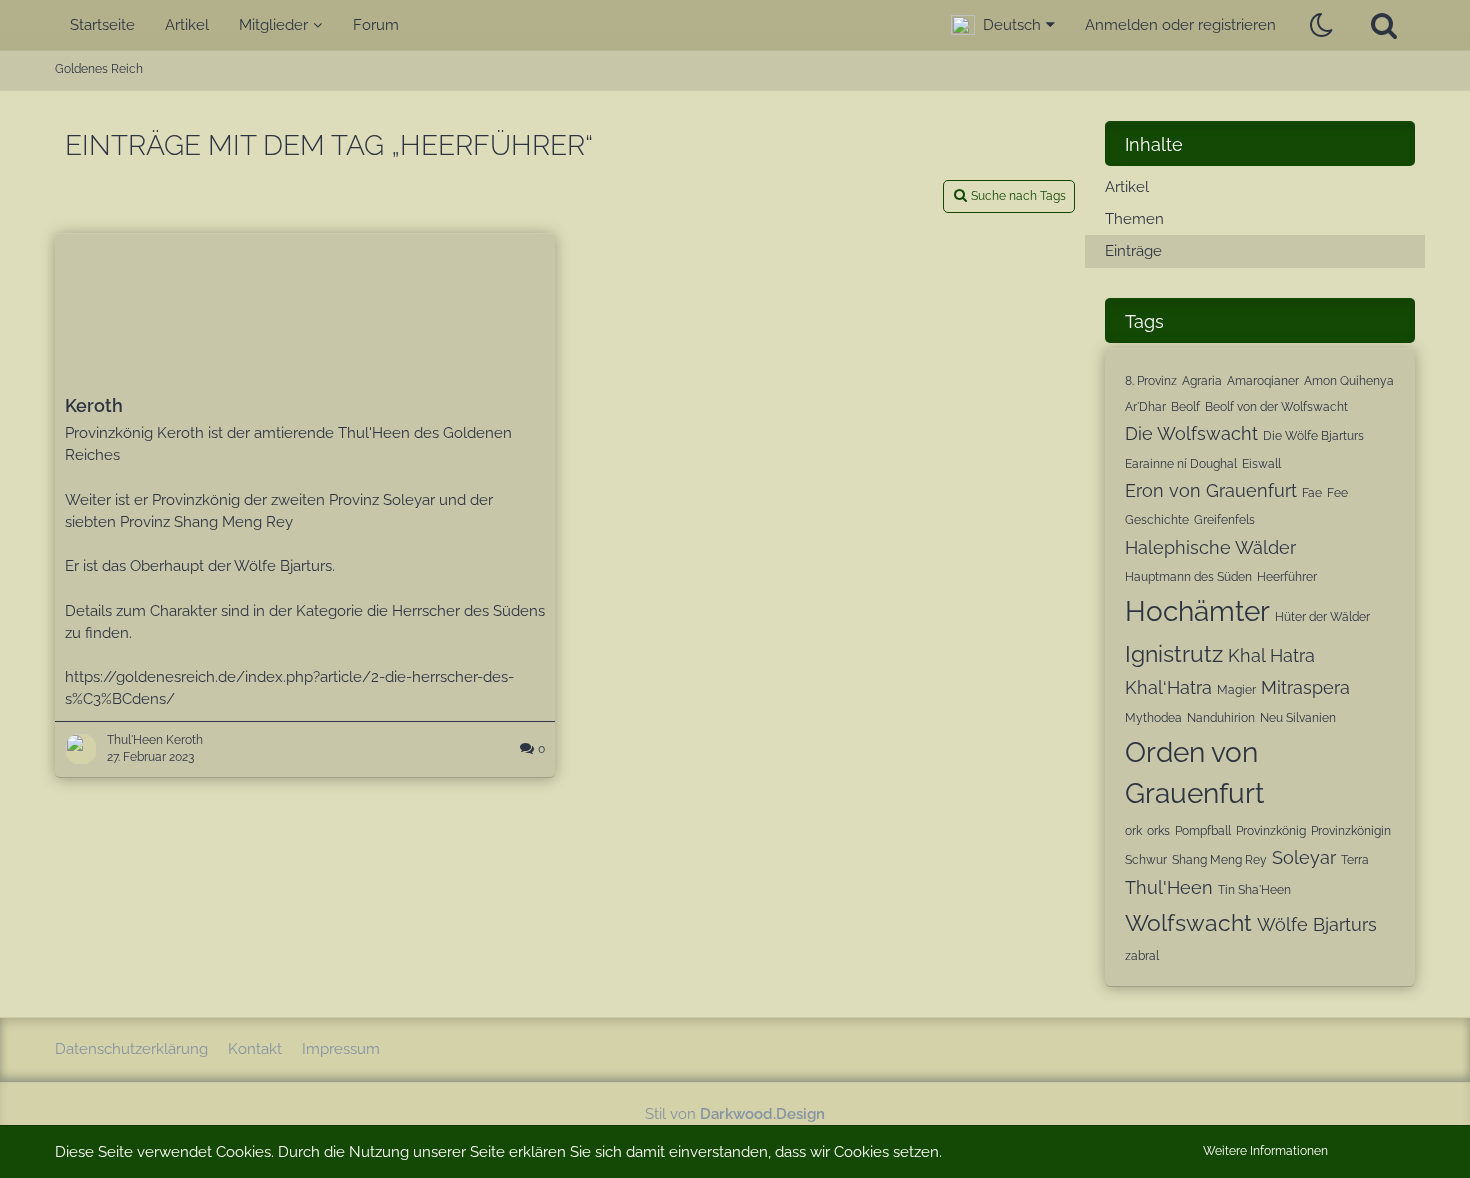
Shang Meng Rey (1219, 860)
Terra (1355, 860)
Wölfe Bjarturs (1317, 924)
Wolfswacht (1188, 922)
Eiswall (1261, 464)
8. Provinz (1151, 381)
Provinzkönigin (1351, 831)
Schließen (1378, 1151)
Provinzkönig (1271, 831)
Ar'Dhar (1145, 407)
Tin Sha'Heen (1254, 890)
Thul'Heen (1169, 887)
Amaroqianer (1263, 381)
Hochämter (1197, 611)
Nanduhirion (1221, 718)
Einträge (1133, 251)
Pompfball (1203, 831)
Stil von (735, 1114)
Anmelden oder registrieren (1180, 25)
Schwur (1146, 860)
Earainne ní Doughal (1181, 464)
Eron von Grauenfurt (1211, 490)
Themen (1134, 219)
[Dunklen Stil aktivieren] (1322, 25)
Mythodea (1153, 718)
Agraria (1202, 381)
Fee (1337, 493)
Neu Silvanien (1298, 718)
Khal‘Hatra (1168, 687)
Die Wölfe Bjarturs (1313, 436)
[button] (1003, 25)
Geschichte (1157, 520)
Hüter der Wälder (1322, 617)
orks (1158, 831)
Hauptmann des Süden (1188, 577)
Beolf (1185, 407)
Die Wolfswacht (1191, 433)
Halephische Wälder (1210, 547)
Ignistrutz (1174, 653)
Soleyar (1304, 857)
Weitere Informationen (1265, 1151)
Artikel (1127, 187)
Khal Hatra (1271, 655)
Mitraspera (1305, 687)
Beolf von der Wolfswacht (1276, 407)
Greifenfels (1224, 520)
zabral (1142, 956)
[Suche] (1384, 25)
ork (1133, 831)
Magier (1236, 690)
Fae (1312, 493)
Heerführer (1287, 577)
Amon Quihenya (1349, 381)
